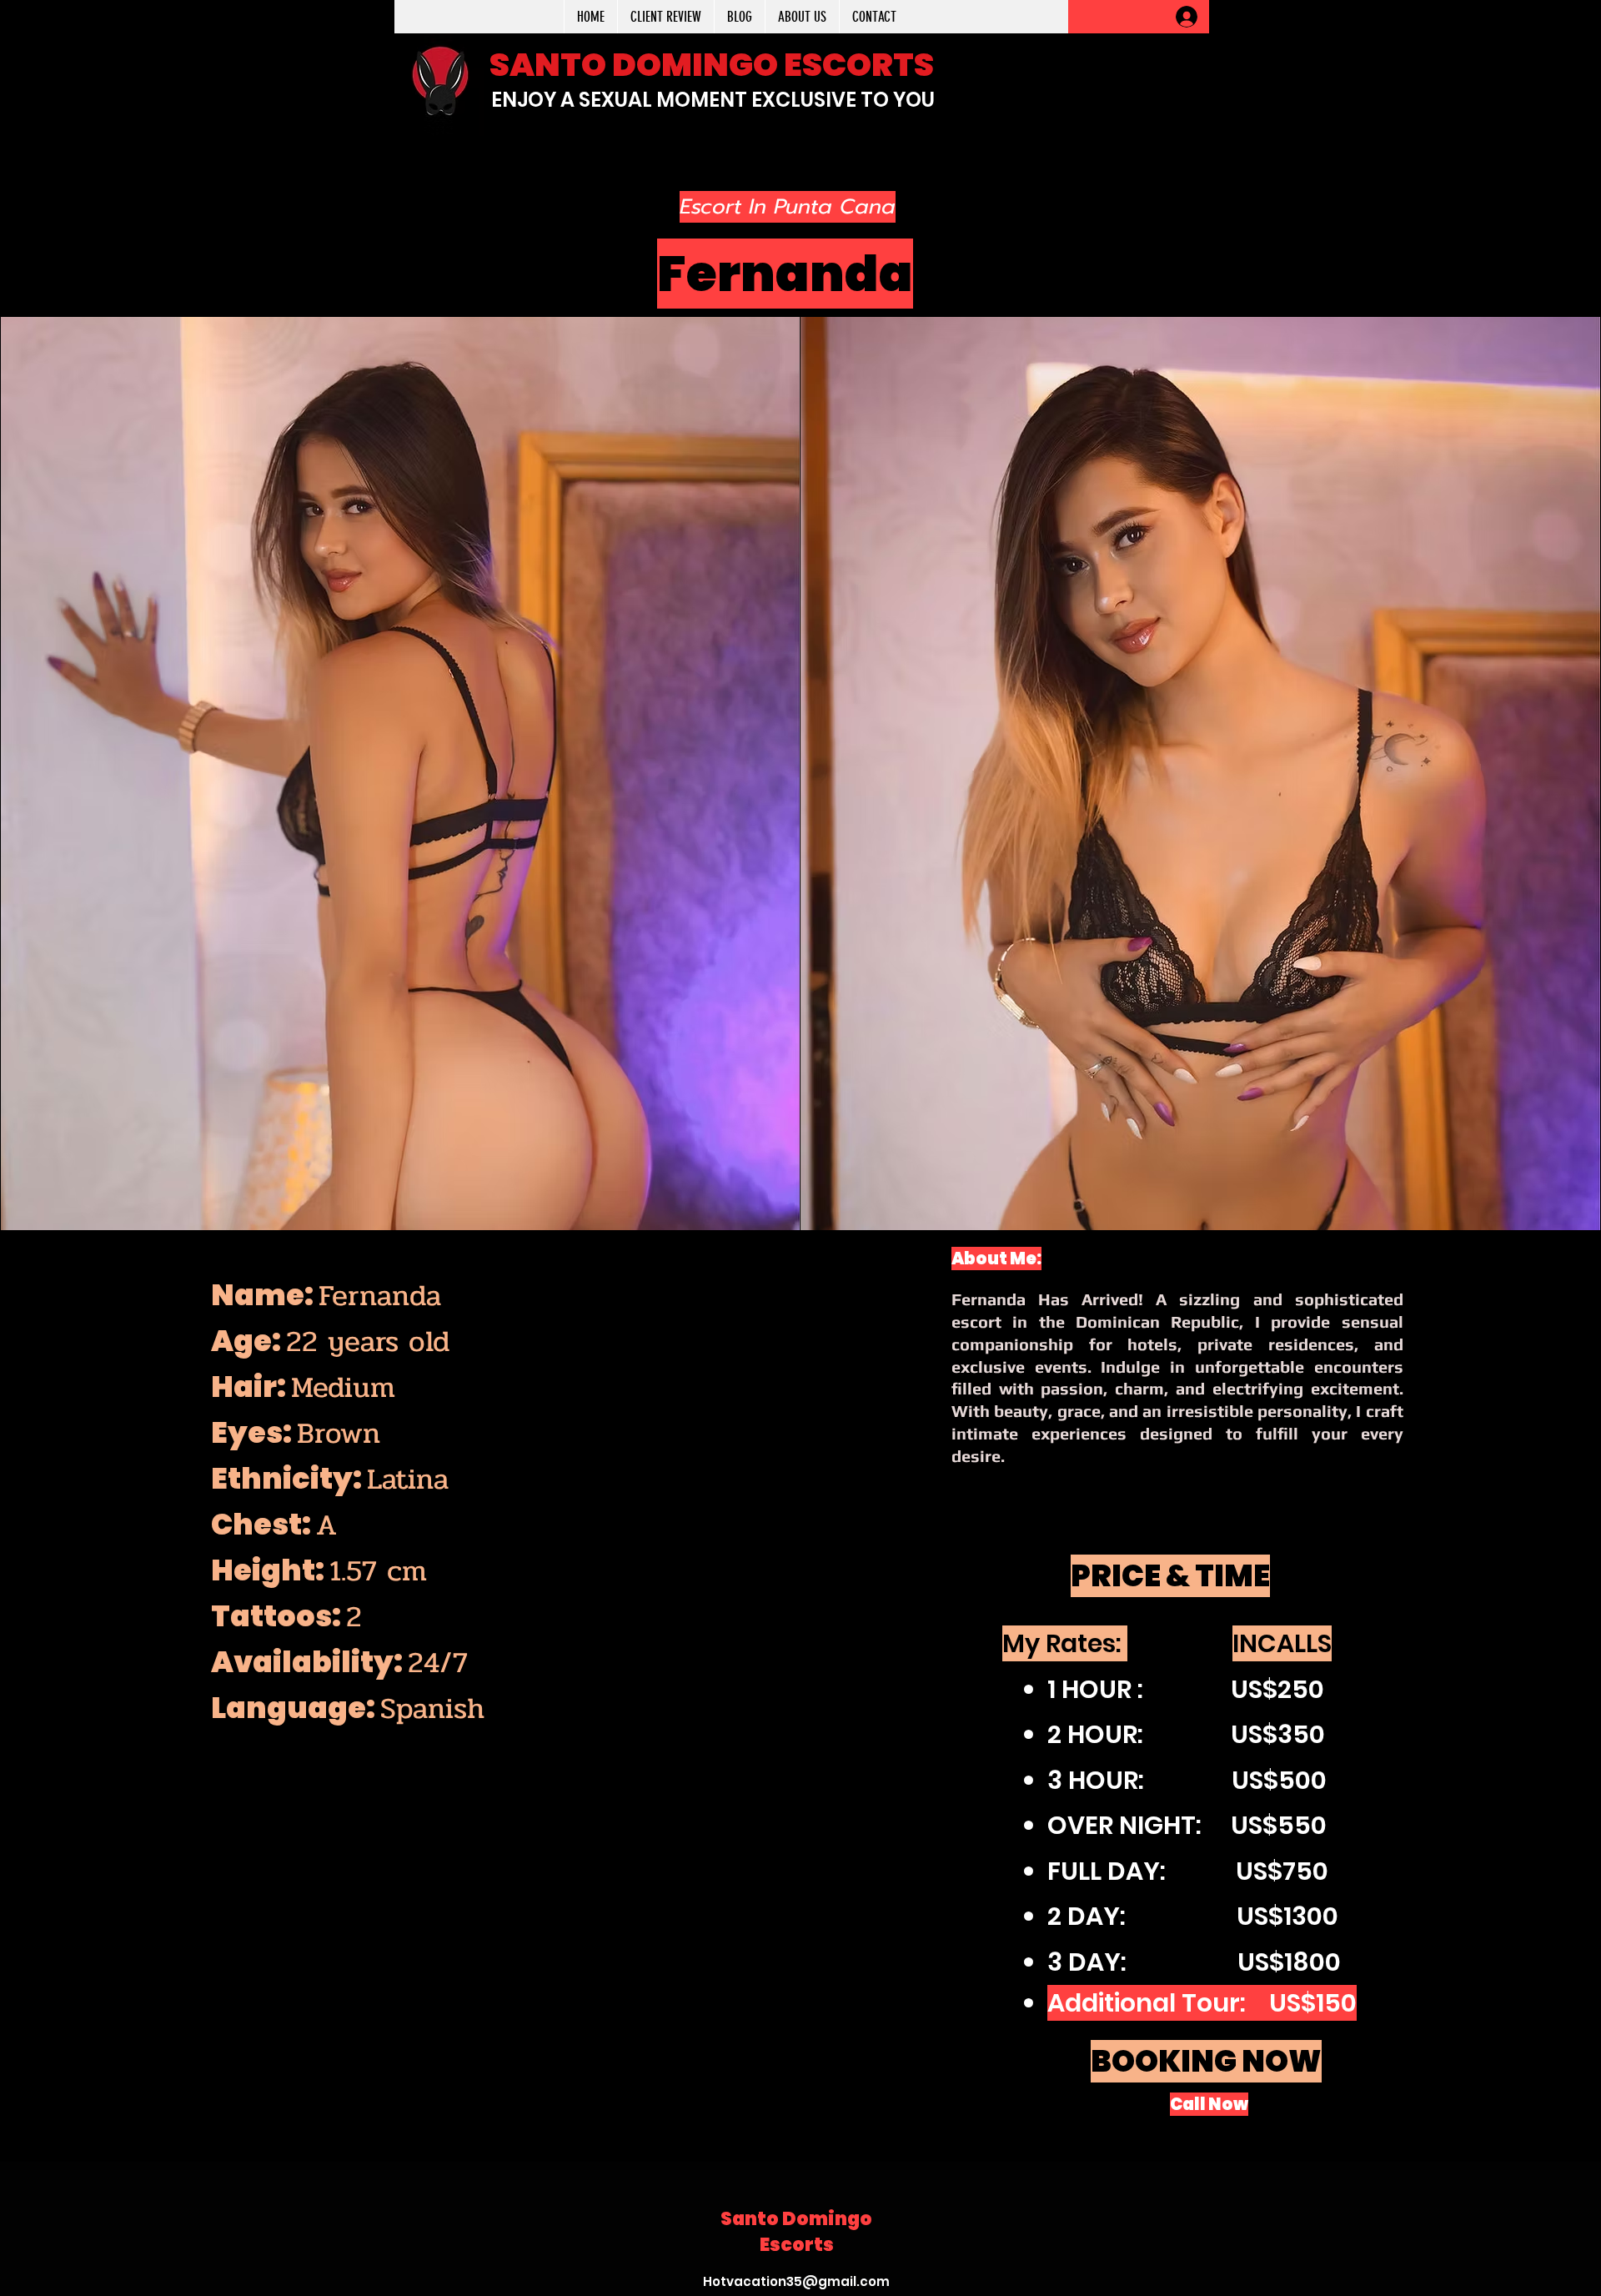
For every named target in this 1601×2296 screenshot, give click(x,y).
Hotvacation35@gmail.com (796, 2281)
